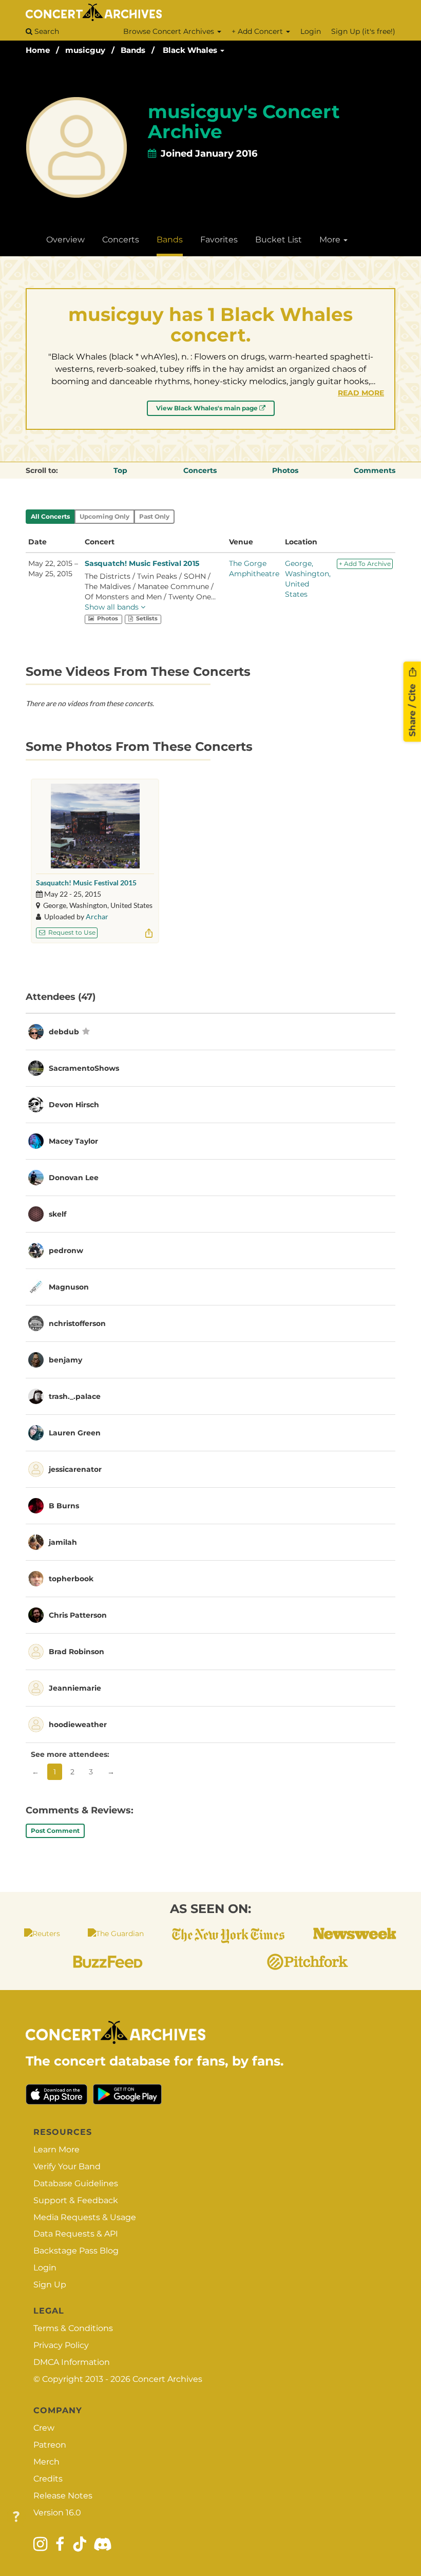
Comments (375, 470)
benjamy (65, 1360)
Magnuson (69, 1287)
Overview (65, 240)
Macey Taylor (73, 1141)
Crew (44, 2428)
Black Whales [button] (191, 50)
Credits (48, 2479)
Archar (97, 916)
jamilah (63, 1542)
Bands (133, 50)
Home (38, 50)
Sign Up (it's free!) (363, 31)
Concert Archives (167, 2379)
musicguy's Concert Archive (244, 122)
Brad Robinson (76, 1652)
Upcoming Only (104, 516)
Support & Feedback (76, 2200)
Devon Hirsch (74, 1105)
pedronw (66, 1251)
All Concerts (50, 516)
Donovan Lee (74, 1178)
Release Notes (63, 2496)
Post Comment (55, 1831)
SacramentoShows (84, 1068)
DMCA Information (72, 2362)
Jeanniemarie (75, 1688)
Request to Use (71, 932)
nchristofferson (77, 1323)
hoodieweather (78, 1725)
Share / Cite (412, 709)
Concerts (121, 240)
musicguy (85, 50)
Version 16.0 (57, 2513)
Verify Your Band (67, 2166)
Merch (46, 2462)
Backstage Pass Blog (76, 2251)
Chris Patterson (78, 1615)
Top (120, 470)
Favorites (219, 240)
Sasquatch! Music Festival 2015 (142, 563)
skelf (58, 1214)
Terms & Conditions (73, 2328)
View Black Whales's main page (208, 408)
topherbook (71, 1579)
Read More (361, 393)
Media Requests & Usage (85, 2217)
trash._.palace (75, 1396)
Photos (285, 470)
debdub (64, 1032)
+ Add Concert (258, 31)
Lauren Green (75, 1433)
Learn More (56, 2149)
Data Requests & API (76, 2234)
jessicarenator (75, 1469)
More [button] (331, 240)
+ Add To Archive (365, 564)
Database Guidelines (76, 2183)
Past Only (154, 516)
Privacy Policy (61, 2345)
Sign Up (50, 2285)
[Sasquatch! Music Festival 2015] (95, 826)
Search (46, 31)
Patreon (50, 2445)
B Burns (64, 1506)
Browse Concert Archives (170, 31)
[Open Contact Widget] (16, 2517)
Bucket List (279, 240)
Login (311, 31)
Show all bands (113, 607)
